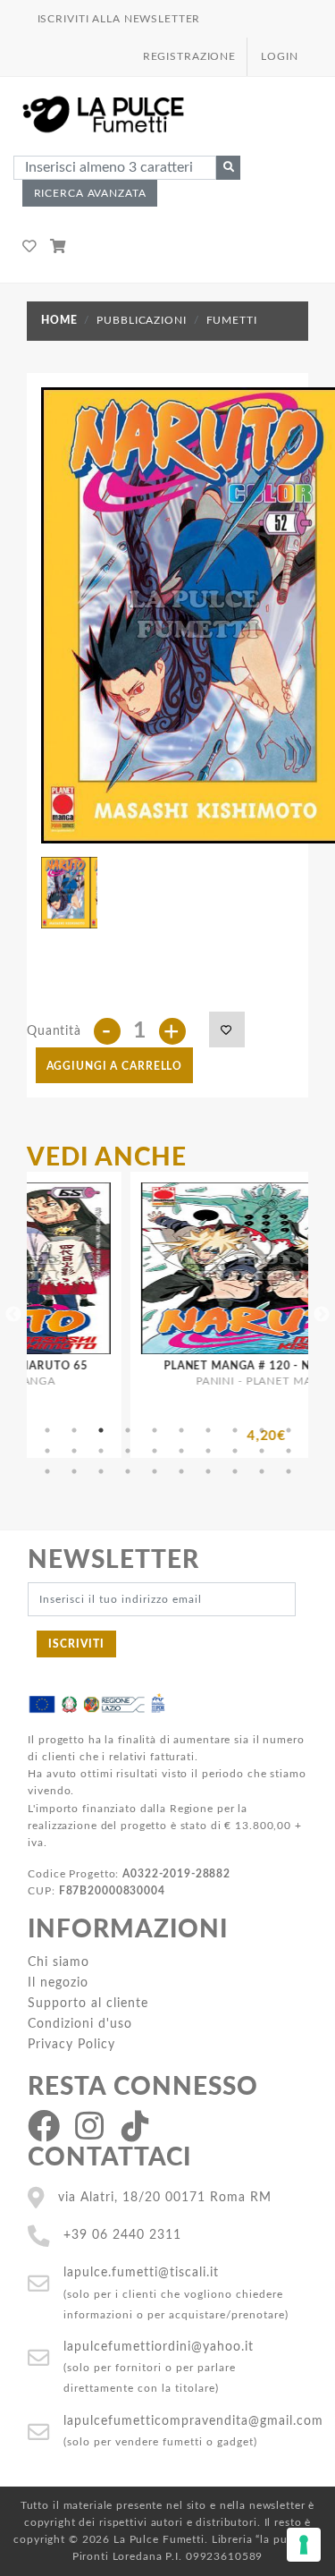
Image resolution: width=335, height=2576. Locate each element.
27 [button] (208, 1471)
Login (279, 56)
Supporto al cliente (88, 2003)
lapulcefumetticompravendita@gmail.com (193, 2421)
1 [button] (47, 1430)
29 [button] (262, 1471)
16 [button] (181, 1451)
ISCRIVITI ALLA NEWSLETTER (119, 19)
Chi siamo (59, 1962)
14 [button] (128, 1451)
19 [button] (262, 1451)
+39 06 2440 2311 (122, 2235)
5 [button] (155, 1430)
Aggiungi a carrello (115, 1066)
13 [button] (101, 1451)
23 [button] (101, 1471)
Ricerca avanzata (90, 193)
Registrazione (189, 56)
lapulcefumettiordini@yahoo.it (159, 2347)
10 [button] (289, 1430)
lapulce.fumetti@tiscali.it (141, 2272)
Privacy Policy (71, 2044)
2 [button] (74, 1430)
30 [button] (289, 1471)
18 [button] (235, 1451)
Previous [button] (13, 1315)
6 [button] (181, 1430)
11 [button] (47, 1451)
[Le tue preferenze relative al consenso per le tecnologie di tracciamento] (304, 2545)
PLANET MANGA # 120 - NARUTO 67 (227, 1366)
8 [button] (235, 1430)
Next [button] (322, 1315)
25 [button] (155, 1471)
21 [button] (47, 1471)
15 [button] (155, 1451)
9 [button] (262, 1430)
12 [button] (74, 1451)
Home (59, 320)
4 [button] (128, 1430)
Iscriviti (76, 1644)
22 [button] (74, 1471)
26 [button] (181, 1471)
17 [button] (208, 1451)
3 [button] (101, 1430)
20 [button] (289, 1451)
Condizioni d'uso (80, 2024)
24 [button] (128, 1471)
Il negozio (58, 1983)
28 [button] (235, 1471)
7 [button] (208, 1430)
